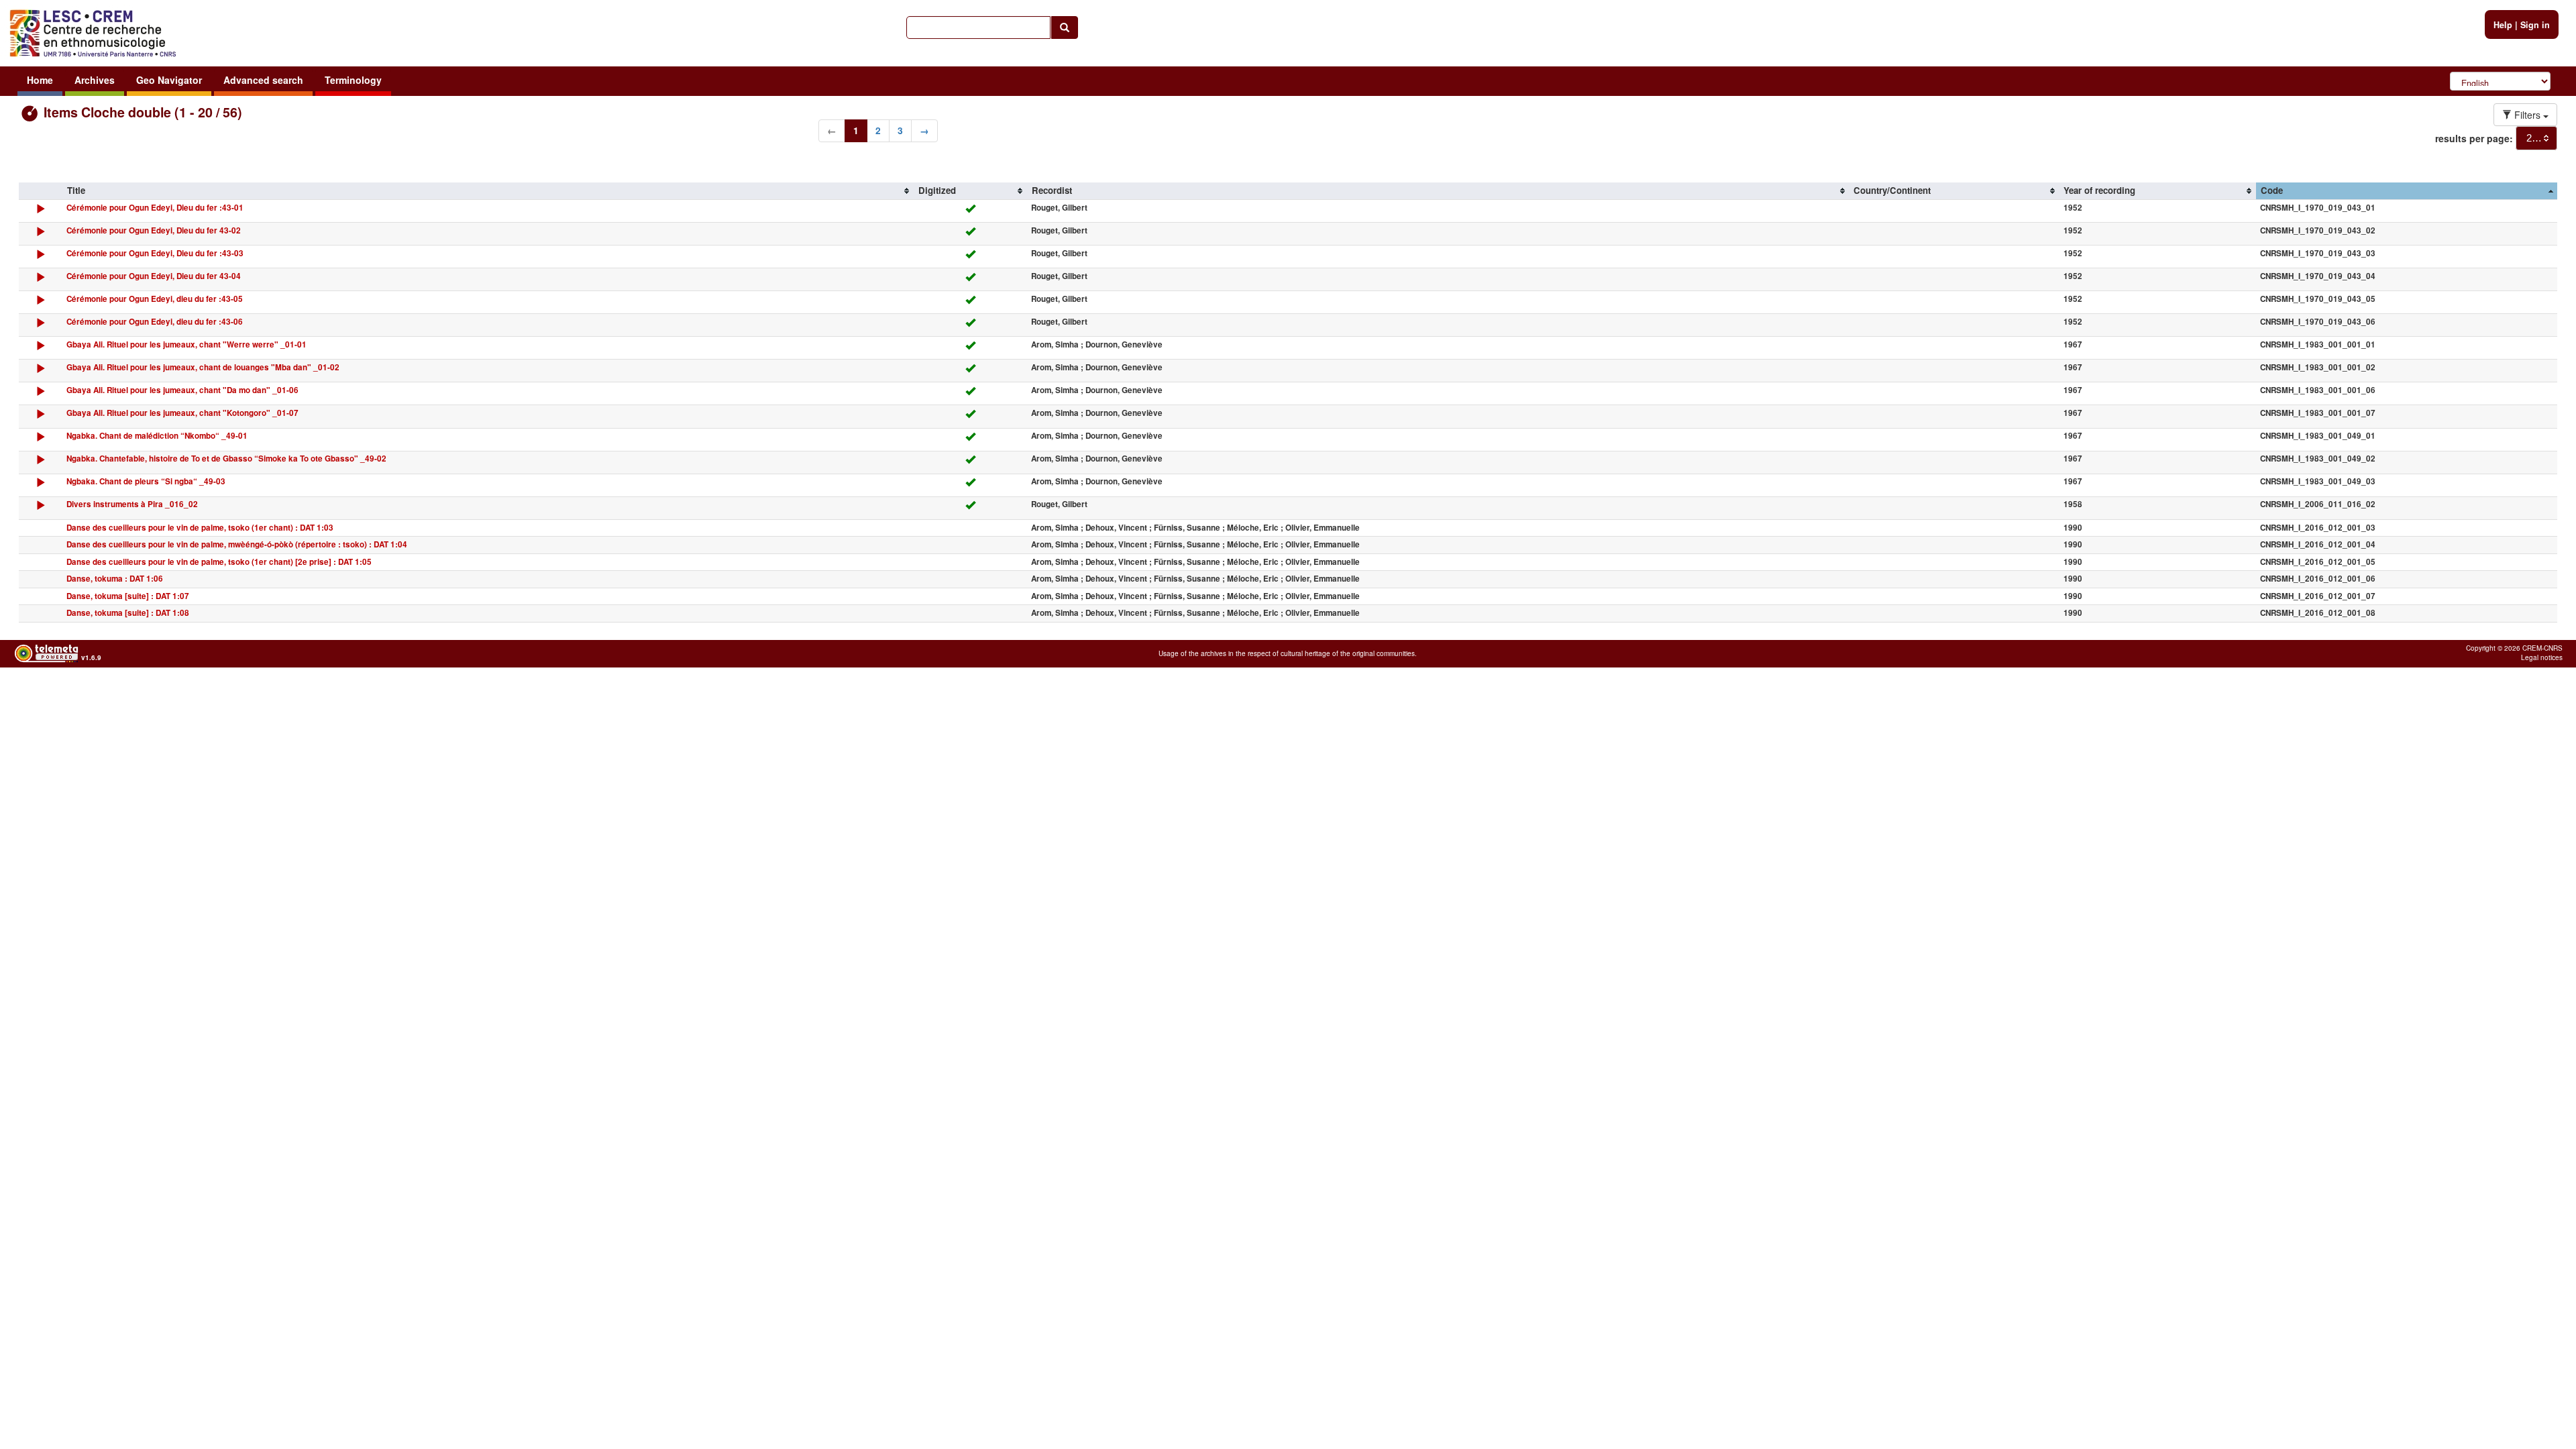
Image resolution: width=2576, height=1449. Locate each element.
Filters (2527, 115)
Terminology (353, 80)
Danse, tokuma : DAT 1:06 (115, 579)
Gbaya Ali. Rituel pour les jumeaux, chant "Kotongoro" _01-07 (182, 413)
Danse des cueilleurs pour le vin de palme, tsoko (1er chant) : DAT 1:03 (200, 528)
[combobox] (2536, 138)
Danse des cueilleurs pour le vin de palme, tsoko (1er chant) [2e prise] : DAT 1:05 (219, 562)
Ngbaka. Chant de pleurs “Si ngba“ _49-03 (146, 481)
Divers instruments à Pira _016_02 (132, 504)
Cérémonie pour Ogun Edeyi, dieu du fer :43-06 (155, 322)
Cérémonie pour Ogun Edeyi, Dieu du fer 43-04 (154, 276)
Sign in (2535, 25)
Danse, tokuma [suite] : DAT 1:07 (128, 596)
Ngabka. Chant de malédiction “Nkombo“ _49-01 (157, 436)
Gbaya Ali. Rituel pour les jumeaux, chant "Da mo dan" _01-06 (182, 390)
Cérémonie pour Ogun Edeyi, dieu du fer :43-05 (155, 299)
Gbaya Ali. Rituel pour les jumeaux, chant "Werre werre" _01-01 (186, 344)
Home (40, 80)
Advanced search (263, 80)
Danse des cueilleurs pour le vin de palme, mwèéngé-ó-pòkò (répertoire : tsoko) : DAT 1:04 (237, 544)
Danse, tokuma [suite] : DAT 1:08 (128, 613)
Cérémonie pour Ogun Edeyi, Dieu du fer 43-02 (154, 230)
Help (2503, 25)
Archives (95, 80)
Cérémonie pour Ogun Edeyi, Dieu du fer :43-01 (155, 208)
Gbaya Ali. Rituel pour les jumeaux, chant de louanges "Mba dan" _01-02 (203, 367)
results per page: (2474, 138)
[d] (41, 212)
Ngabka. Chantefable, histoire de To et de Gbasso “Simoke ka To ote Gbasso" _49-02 (226, 459)
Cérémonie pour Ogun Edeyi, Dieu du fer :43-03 (155, 253)
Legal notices (2542, 657)
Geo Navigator (169, 80)
